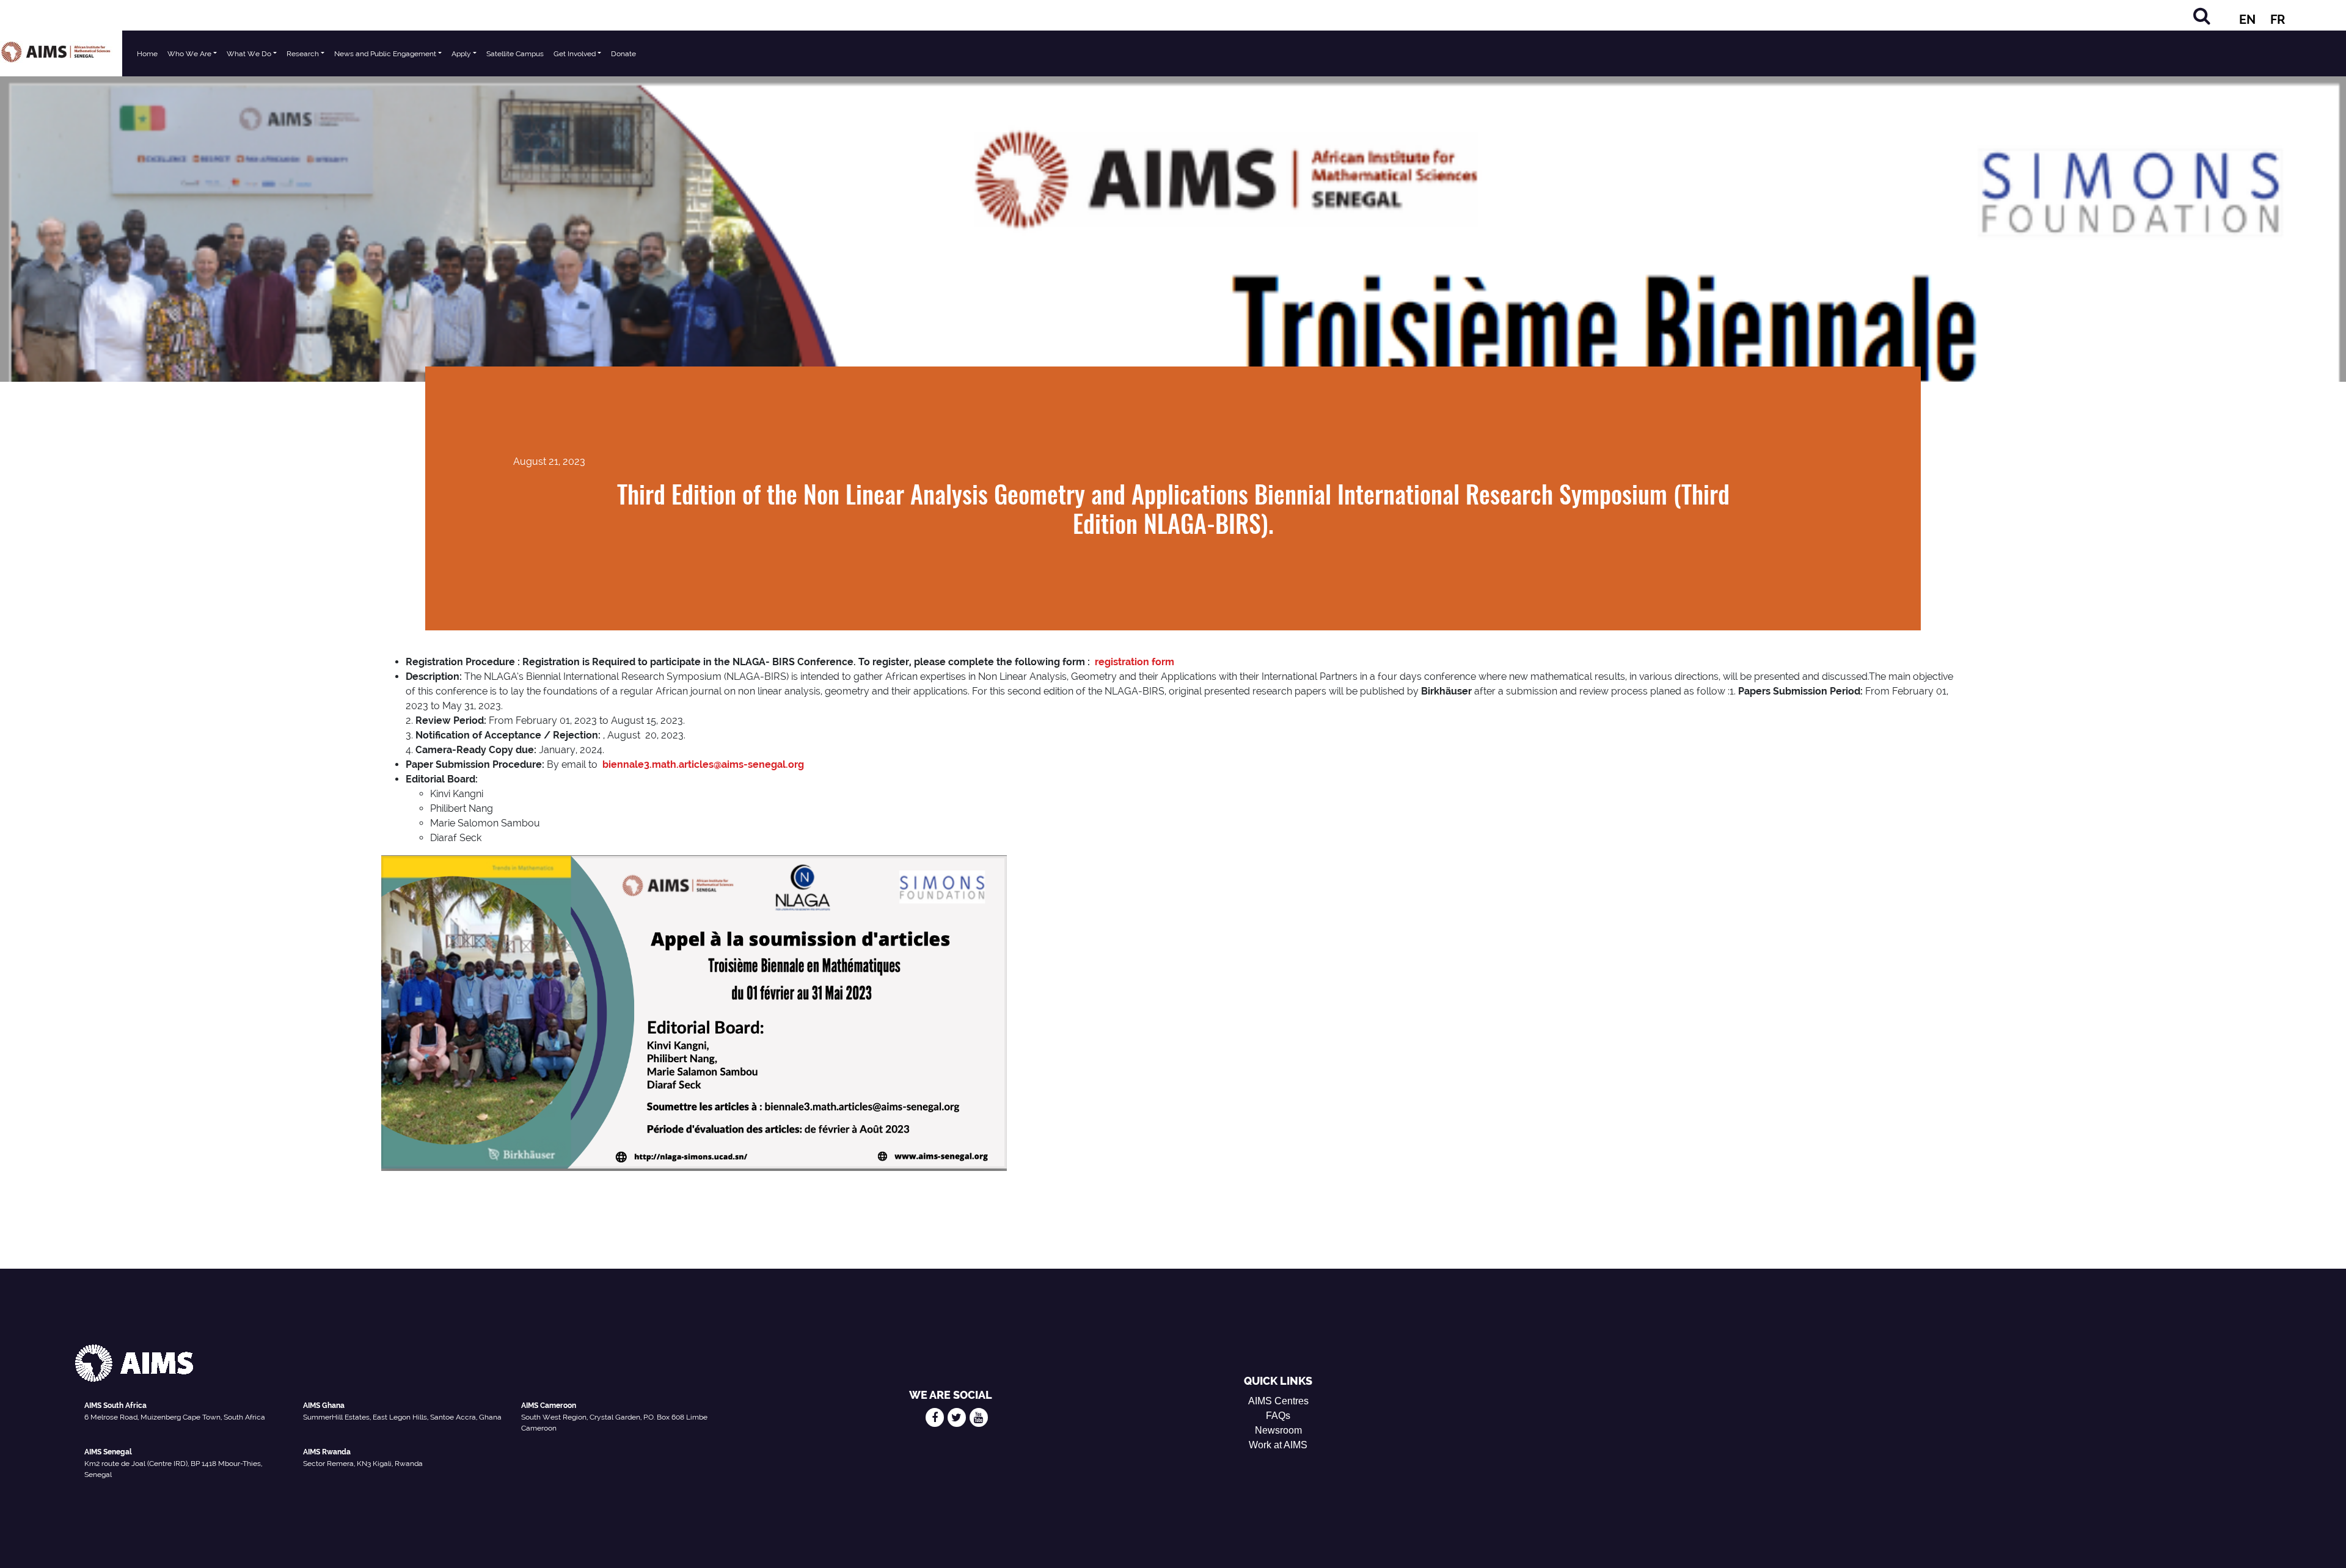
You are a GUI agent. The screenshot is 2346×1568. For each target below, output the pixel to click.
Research (303, 54)
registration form (1135, 662)
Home (147, 54)
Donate (623, 54)
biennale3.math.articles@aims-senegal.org (703, 764)
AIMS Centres (1278, 1401)
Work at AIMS (1278, 1445)
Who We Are (189, 54)
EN (2247, 20)
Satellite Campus (515, 54)
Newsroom (1278, 1430)
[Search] (2202, 16)
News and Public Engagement (385, 54)
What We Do (249, 54)
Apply (461, 54)
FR (2278, 20)
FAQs (1278, 1416)
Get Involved (575, 54)
